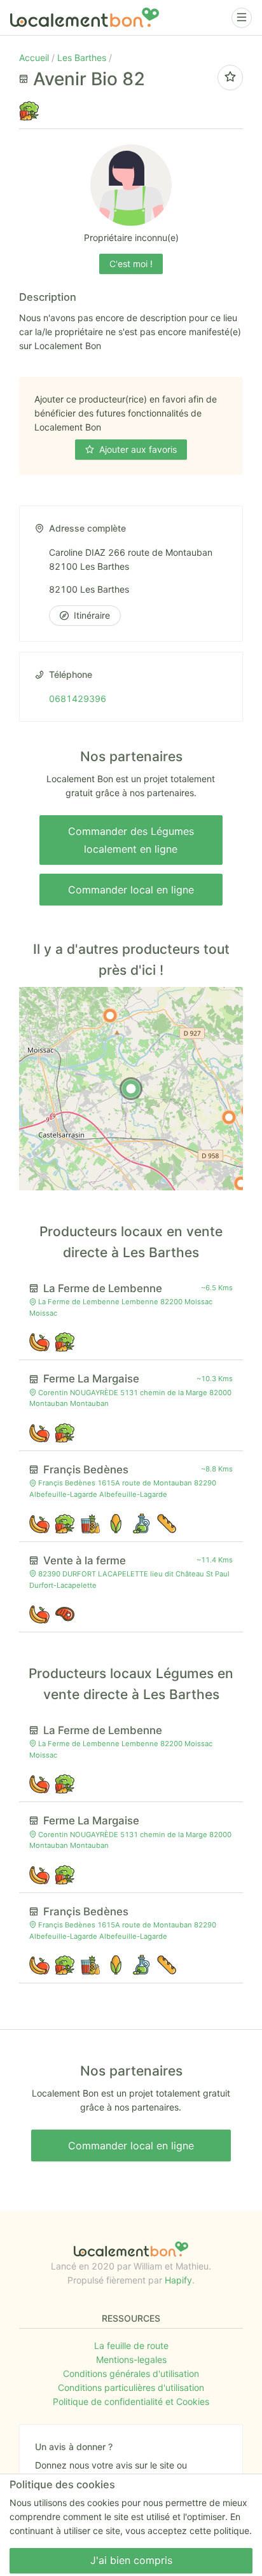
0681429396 (78, 699)
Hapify (178, 2280)
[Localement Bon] (85, 17)
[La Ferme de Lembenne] (110, 1016)
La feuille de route (131, 2345)
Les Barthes (83, 58)
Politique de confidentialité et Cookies (131, 2401)
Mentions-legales (131, 2359)
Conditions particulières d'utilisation (131, 2387)
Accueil (35, 58)
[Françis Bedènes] (229, 1117)
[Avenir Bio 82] (131, 1089)
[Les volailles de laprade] (241, 1183)
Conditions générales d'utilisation (131, 2373)
